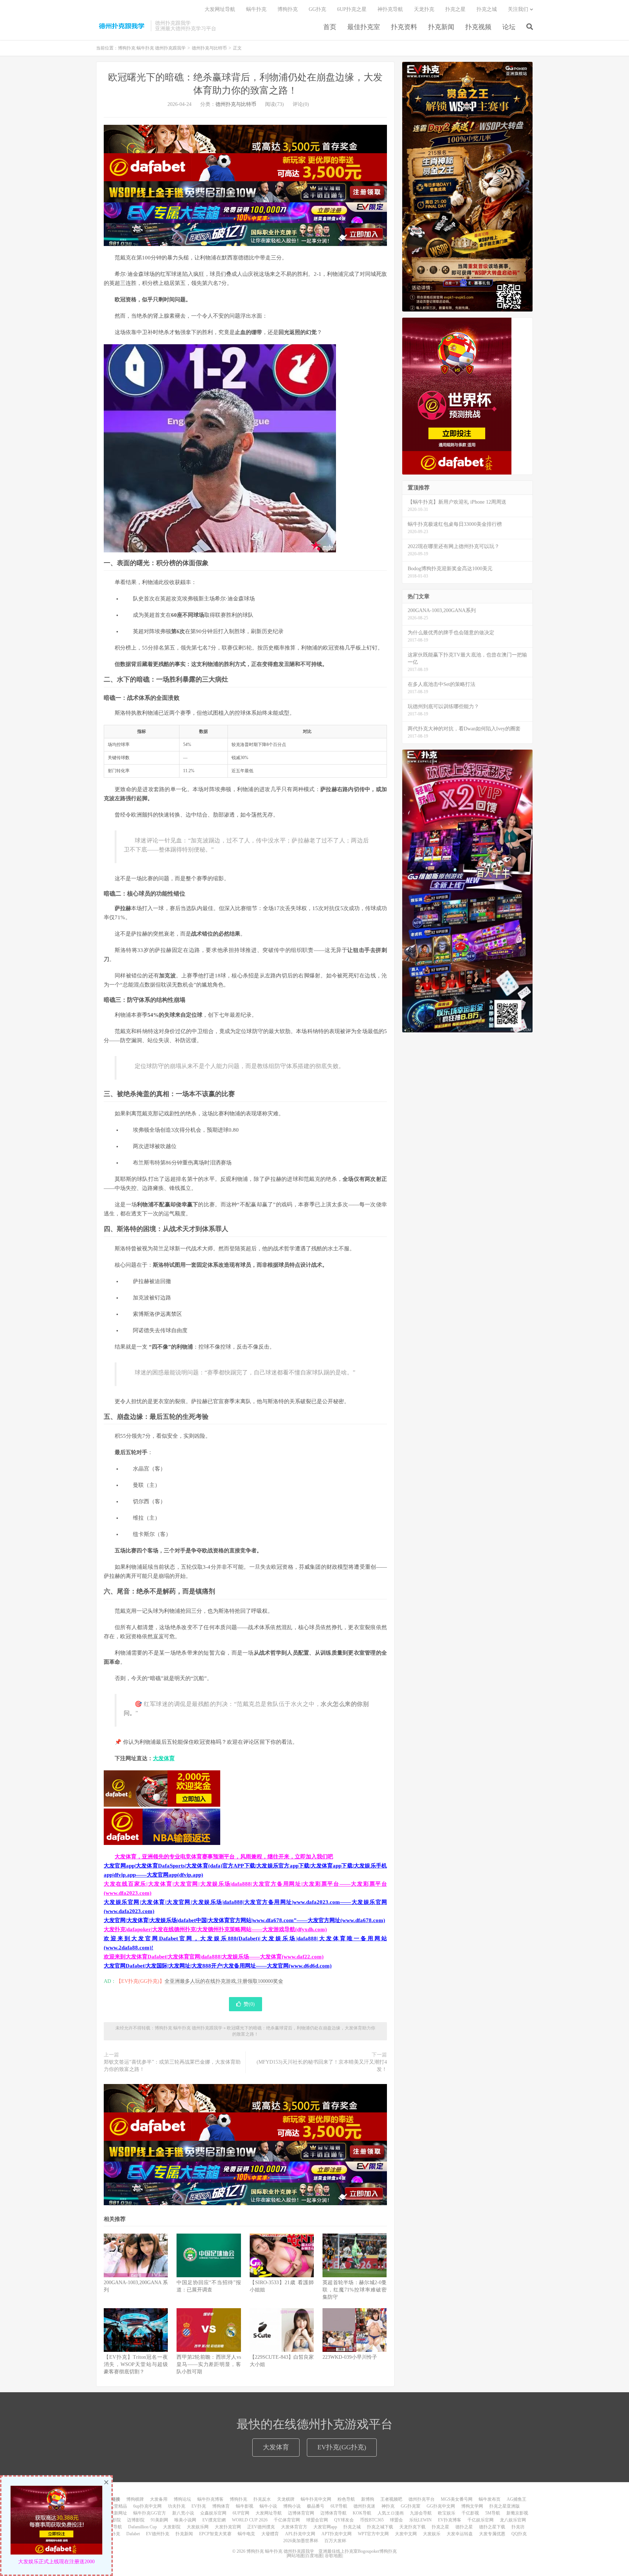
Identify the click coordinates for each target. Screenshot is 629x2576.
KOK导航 (362, 2513)
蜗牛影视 (245, 2506)
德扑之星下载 (492, 2527)
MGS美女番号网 (457, 2499)
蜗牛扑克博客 (210, 2499)
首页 (330, 27)
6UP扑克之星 (352, 9)
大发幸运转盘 (460, 2534)
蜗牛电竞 (246, 2534)
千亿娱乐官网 (480, 2520)
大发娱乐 (432, 2534)
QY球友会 (344, 2520)
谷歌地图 (333, 2556)
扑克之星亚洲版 (505, 2506)
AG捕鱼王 (517, 2499)
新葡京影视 (517, 2513)
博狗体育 (221, 2506)
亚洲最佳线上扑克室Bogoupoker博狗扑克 (357, 2551)
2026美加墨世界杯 (301, 2541)
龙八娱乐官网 (513, 2520)
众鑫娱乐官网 (213, 2513)
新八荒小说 (183, 2513)
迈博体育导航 (333, 2513)
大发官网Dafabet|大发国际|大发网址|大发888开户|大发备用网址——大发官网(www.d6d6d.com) (218, 1966)
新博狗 (368, 2499)
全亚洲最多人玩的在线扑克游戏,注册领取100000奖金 (224, 1981)
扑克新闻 (441, 27)
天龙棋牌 (286, 2499)
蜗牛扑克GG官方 (150, 2513)
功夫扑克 (177, 2506)
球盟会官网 (317, 2520)
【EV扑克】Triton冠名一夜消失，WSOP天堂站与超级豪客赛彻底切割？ (136, 2364)
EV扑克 (199, 2506)
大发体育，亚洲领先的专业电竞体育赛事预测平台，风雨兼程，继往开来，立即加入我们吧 (224, 1857)
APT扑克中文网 (337, 2534)
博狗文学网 (472, 2506)
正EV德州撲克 (261, 2527)
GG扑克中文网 (441, 2506)
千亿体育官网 (287, 2520)
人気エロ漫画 (391, 2513)
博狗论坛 (182, 2499)
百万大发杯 (335, 2541)
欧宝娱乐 (447, 2513)
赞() (249, 2004)
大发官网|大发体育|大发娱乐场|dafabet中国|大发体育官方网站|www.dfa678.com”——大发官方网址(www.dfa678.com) (244, 1920)
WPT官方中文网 (373, 2534)
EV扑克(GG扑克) (342, 2447)
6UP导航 (339, 2506)
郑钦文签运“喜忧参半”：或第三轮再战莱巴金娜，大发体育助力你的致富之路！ (172, 2066)
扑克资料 (404, 27)
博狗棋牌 (135, 2499)
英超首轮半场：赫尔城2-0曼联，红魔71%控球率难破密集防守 (355, 2290)
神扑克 (388, 2506)
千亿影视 (470, 2513)
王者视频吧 (391, 2499)
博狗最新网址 (114, 2513)
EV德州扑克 (158, 2534)
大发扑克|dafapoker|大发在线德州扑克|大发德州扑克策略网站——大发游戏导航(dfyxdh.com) (215, 1929)
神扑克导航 (390, 9)
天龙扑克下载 (412, 2527)
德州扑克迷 (364, 2506)
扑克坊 (518, 2527)
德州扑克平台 (422, 2499)
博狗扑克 (288, 9)
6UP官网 (241, 2513)
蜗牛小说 (268, 2506)
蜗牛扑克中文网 (316, 2499)
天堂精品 (118, 2506)
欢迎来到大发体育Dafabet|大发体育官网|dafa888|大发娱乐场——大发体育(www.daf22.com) (214, 1957)
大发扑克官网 (228, 2527)
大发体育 (164, 1758)
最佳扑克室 (364, 27)
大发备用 (159, 2499)
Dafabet (133, 2534)
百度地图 (314, 2556)
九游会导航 (421, 2513)
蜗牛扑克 (256, 9)
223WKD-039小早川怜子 (350, 2357)
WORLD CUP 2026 (250, 2520)
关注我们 (518, 9)
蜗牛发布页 (490, 2499)
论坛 (509, 27)
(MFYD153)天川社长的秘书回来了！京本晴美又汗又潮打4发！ (322, 2066)
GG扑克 (317, 9)
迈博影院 (136, 2520)
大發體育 (270, 2534)
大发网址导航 (220, 9)
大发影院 (172, 2527)
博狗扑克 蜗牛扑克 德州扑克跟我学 (122, 26)
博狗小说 (292, 2506)
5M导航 (493, 2513)
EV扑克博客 (450, 2520)
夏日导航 (113, 2527)
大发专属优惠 (492, 2534)
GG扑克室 (411, 2506)
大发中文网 (406, 2534)
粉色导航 (346, 2499)
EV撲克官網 (214, 2520)
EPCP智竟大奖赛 (215, 2534)
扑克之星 (455, 9)
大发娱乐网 (198, 2527)
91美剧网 (159, 2520)
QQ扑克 (519, 2534)
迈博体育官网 (301, 2513)
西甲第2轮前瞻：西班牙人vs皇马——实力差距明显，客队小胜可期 (209, 2364)
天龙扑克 (424, 9)
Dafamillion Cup (143, 2527)
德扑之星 (464, 2527)
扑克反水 (262, 2499)
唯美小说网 (185, 2520)
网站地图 (296, 2556)
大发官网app (325, 2527)
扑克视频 (478, 27)
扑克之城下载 (380, 2527)
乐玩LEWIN (420, 2520)
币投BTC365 (372, 2520)
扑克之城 (487, 9)
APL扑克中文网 (300, 2534)
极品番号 (316, 2506)
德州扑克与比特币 (209, 48)
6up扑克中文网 (147, 2506)
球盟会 (396, 2520)
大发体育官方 (294, 2527)
